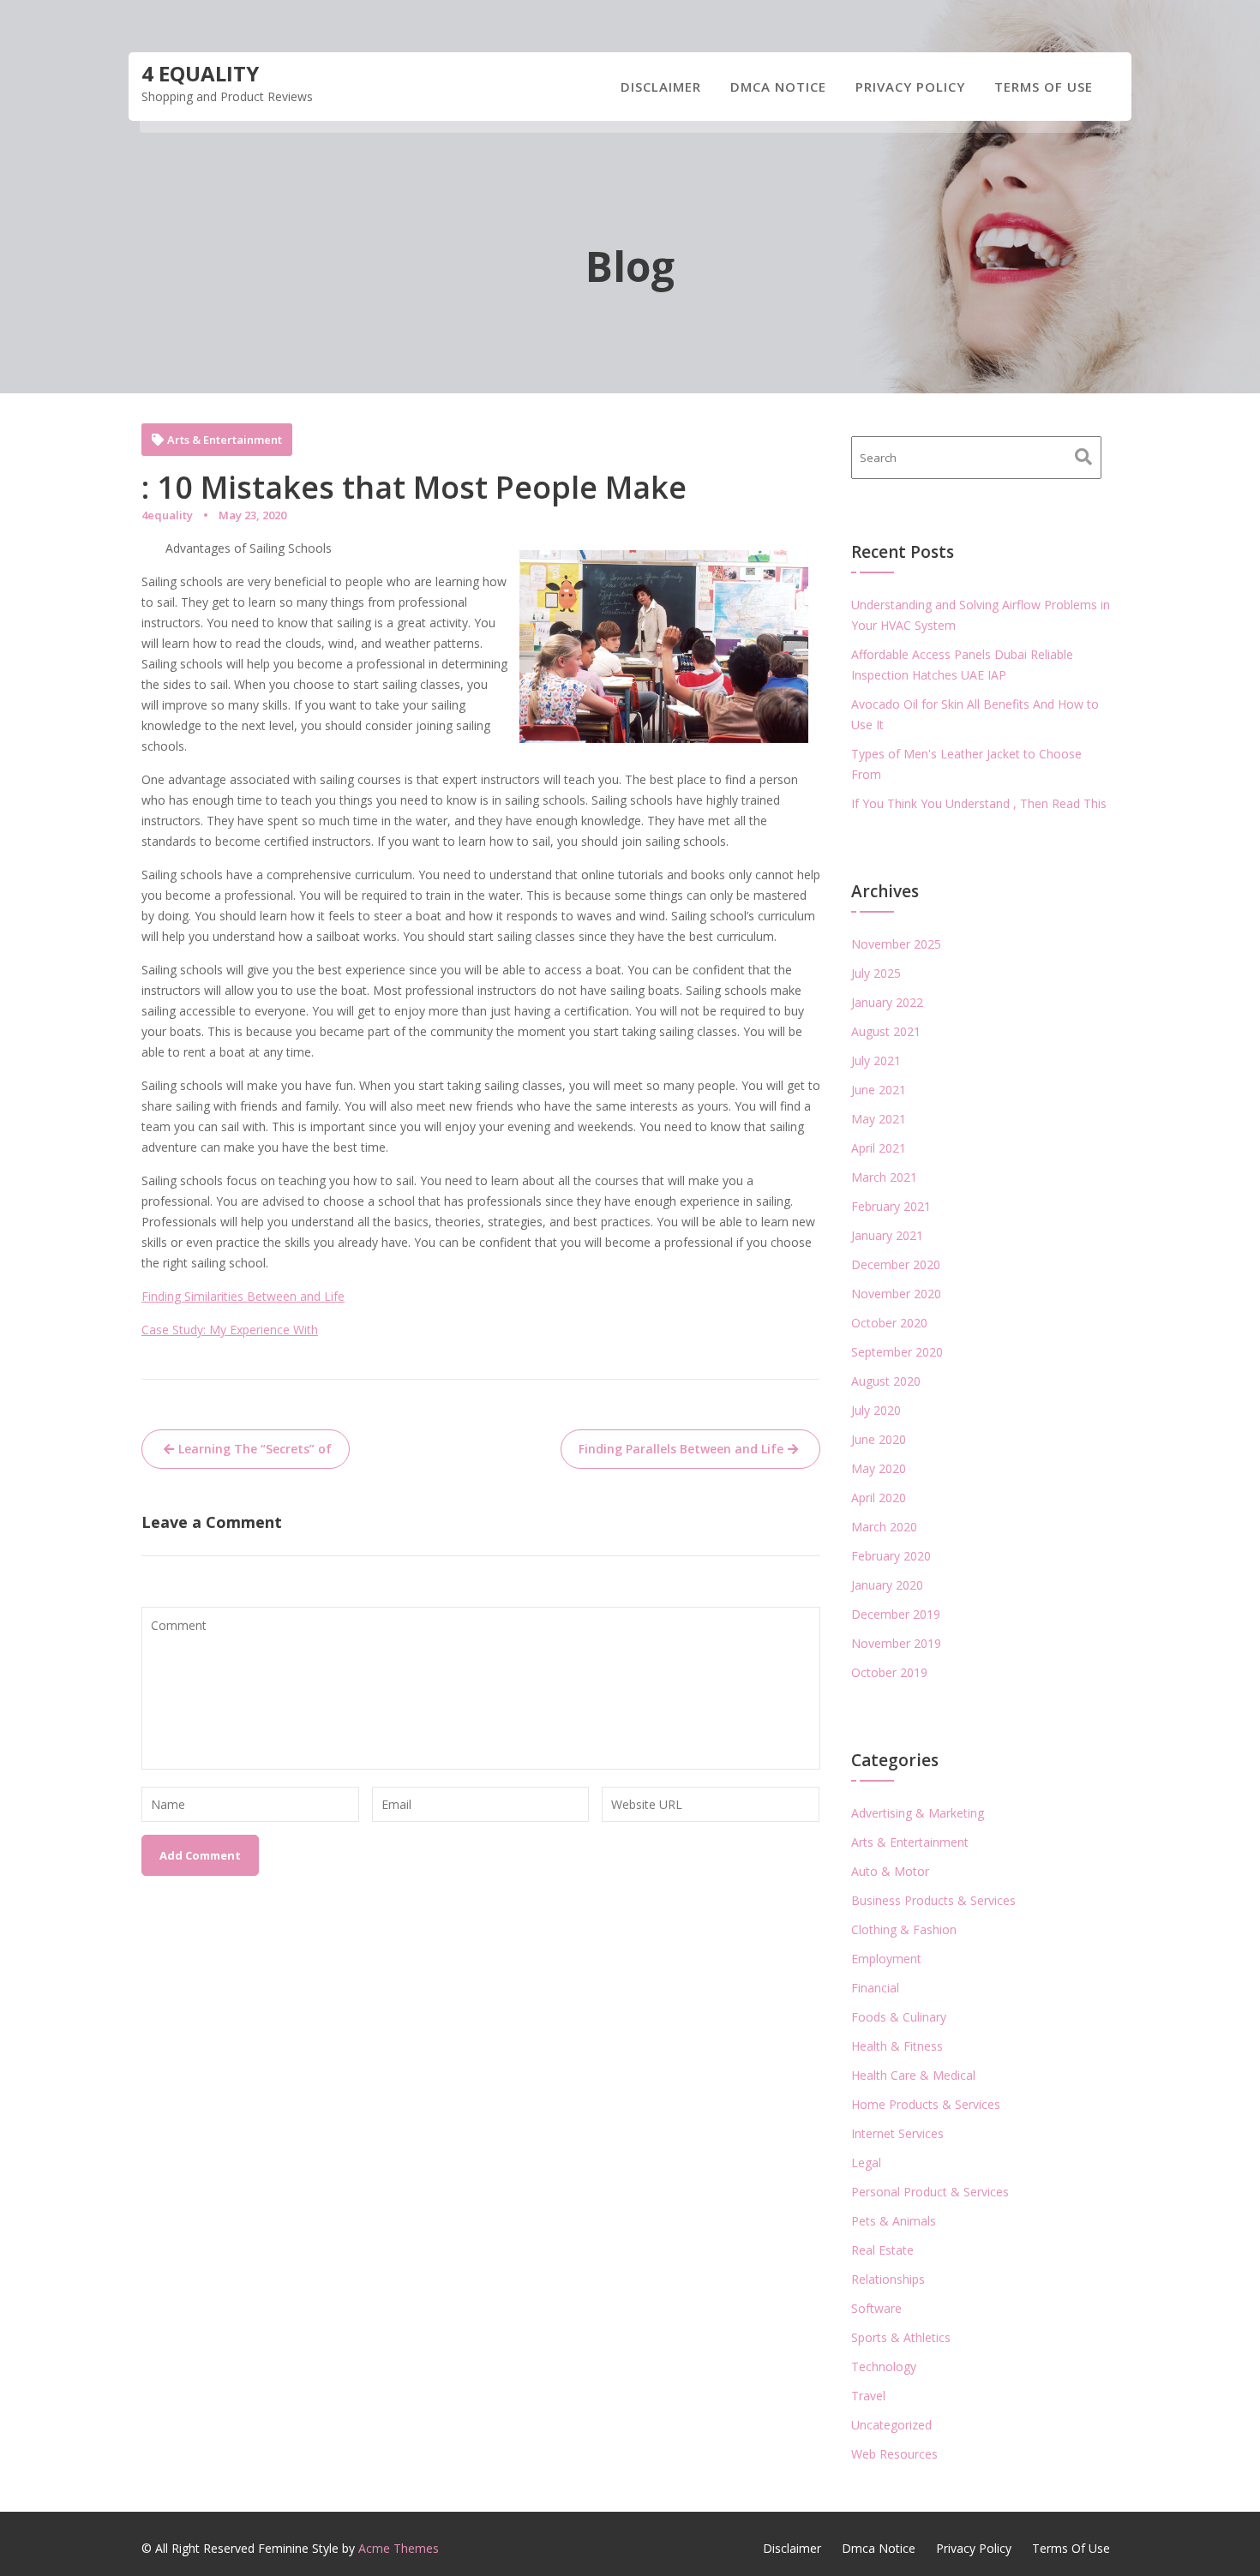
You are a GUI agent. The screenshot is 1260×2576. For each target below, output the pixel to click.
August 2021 (886, 1031)
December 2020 (896, 1264)
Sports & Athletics (901, 2337)
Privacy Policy (910, 87)
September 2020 (897, 1352)
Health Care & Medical (913, 2075)
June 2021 (879, 1090)
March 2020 (884, 1527)
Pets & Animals (894, 2221)
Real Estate (882, 2250)
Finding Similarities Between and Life (243, 1296)
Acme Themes (399, 2548)
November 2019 (896, 1643)
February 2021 (891, 1206)
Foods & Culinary (899, 2017)
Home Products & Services (926, 2104)
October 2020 (889, 1323)
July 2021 (876, 1060)
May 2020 (879, 1468)
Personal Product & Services (930, 2192)
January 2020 (887, 1585)
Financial (875, 1988)
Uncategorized (891, 2425)
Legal (866, 2163)
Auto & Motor (890, 1871)
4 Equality (200, 73)
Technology (884, 2366)
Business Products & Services (933, 1900)
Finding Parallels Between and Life (681, 1449)
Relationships (888, 2279)
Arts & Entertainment (225, 440)
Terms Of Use (1044, 87)
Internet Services (897, 2133)
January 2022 (887, 1002)
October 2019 (889, 1672)
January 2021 (887, 1235)
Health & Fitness (897, 2046)
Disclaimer (661, 87)
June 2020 (879, 1439)
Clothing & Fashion (904, 1929)
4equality (167, 515)
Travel (868, 2396)
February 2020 (891, 1556)
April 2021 (879, 1148)
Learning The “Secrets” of (255, 1449)
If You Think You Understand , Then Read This (979, 803)
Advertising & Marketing (918, 1813)
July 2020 (876, 1410)
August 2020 (886, 1381)
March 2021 (884, 1177)
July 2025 (876, 973)
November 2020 (896, 1294)
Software (876, 2308)
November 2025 (896, 944)
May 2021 (879, 1119)
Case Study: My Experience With (230, 1330)
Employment (886, 1959)
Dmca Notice (778, 87)
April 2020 (879, 1498)
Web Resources (894, 2454)
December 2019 (896, 1614)
